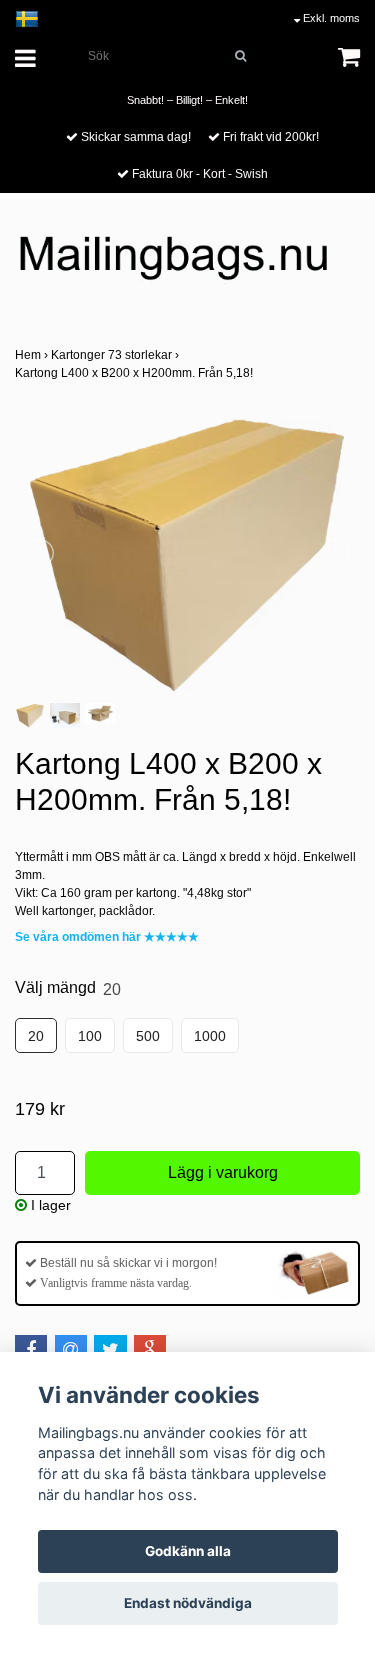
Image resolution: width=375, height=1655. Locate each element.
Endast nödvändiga (188, 1603)
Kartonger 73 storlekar (116, 355)
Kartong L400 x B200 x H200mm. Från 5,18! (135, 373)
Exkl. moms (330, 18)
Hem (33, 355)
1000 (210, 1036)
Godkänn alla (188, 1551)
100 (90, 1036)
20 (36, 1036)
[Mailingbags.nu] (187, 266)
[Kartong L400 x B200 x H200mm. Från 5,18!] (187, 553)
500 (148, 1036)
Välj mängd (68, 988)
